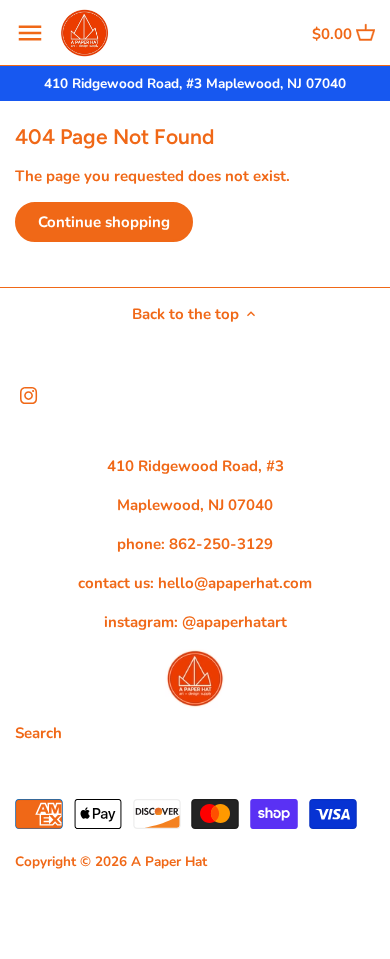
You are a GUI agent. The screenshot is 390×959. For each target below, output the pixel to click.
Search (38, 733)
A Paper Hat (169, 861)
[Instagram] (28, 394)
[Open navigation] (30, 33)
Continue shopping (104, 222)
